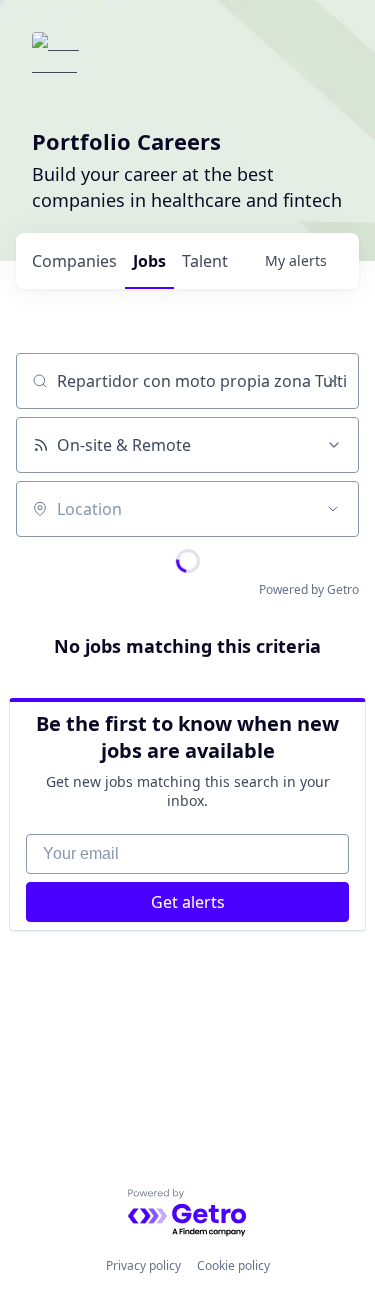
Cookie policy (233, 1265)
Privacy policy (143, 1265)
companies (74, 261)
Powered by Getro (309, 589)
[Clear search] (333, 381)
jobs (149, 261)
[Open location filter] (333, 509)
